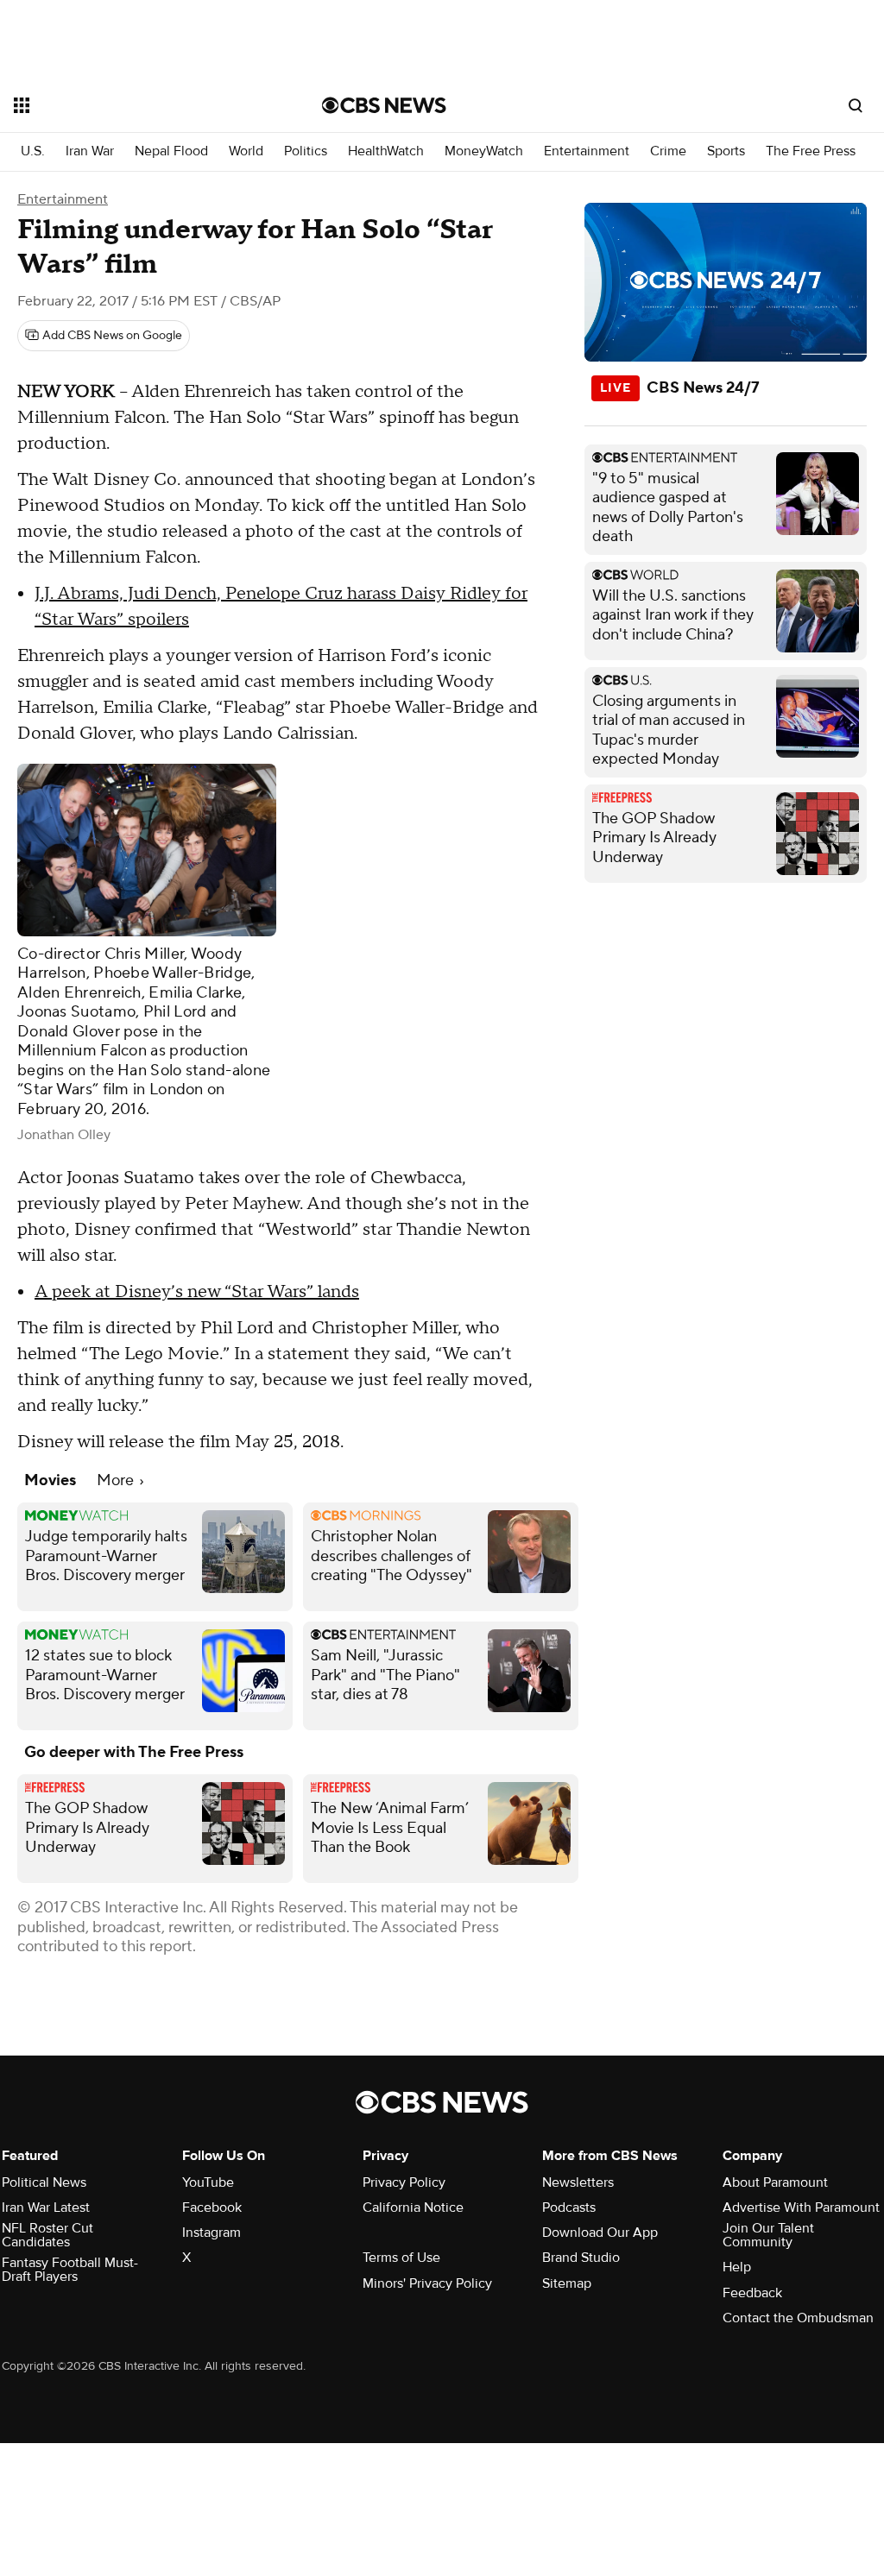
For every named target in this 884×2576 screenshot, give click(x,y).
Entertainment (587, 151)
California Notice (413, 2208)
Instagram (212, 2233)
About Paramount (775, 2182)
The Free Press (811, 151)
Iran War (90, 151)
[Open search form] (856, 105)
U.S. (33, 151)
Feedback (752, 2293)
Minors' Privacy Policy (427, 2283)
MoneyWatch (484, 151)
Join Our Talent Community (768, 2235)
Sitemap (567, 2283)
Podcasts (569, 2208)
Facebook (212, 2208)
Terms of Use (401, 2258)
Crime (668, 151)
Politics (306, 151)
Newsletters (578, 2182)
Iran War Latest (46, 2208)
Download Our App (600, 2233)
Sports (726, 151)
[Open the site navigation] (137, 105)
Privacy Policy (404, 2182)
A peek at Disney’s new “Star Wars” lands (197, 1292)
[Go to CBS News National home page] (384, 105)
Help (737, 2267)
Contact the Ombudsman (798, 2318)
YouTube (208, 2182)
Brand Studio (581, 2258)
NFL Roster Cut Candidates (47, 2235)
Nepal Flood (171, 151)
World (246, 151)
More (117, 1480)
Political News (44, 2182)
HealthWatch (386, 151)
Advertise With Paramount (801, 2208)
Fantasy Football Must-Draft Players (70, 2270)
